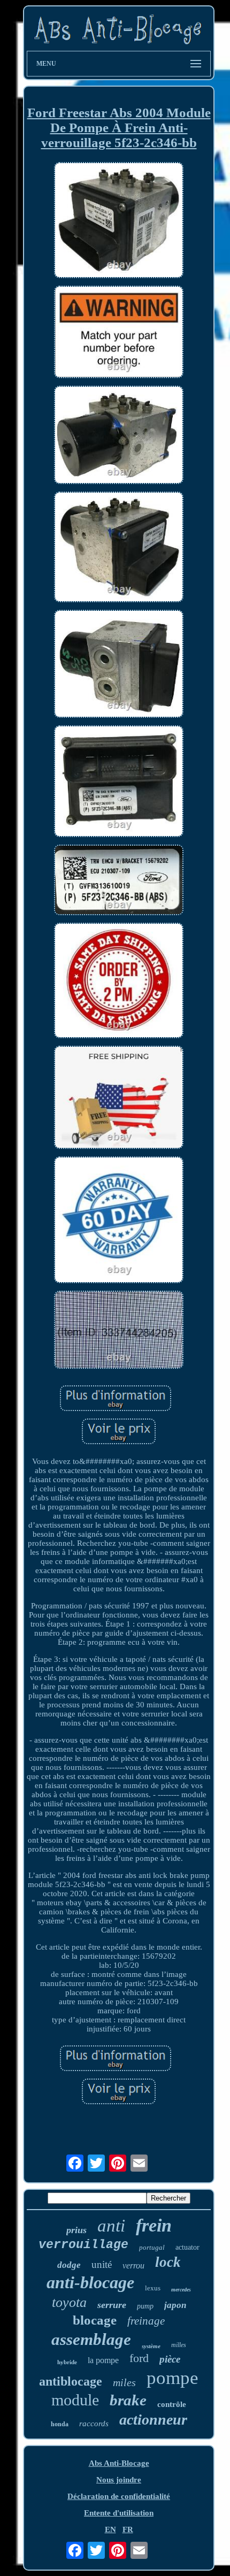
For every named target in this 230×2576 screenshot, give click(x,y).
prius (76, 2230)
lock (168, 2262)
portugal (152, 2247)
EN (110, 2529)
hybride (67, 2362)
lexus (153, 2288)
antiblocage (71, 2381)
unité (102, 2264)
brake (128, 2400)
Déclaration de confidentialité (119, 2496)
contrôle (172, 2404)
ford (139, 2358)
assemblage (91, 2339)
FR (128, 2529)
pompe (172, 2378)
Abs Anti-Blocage (119, 2463)
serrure (112, 2305)
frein (154, 2225)
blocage (95, 2320)
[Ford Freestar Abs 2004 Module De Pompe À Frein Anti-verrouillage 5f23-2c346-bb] (119, 221)
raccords (94, 2424)
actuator (187, 2247)
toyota (69, 2302)
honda (60, 2424)
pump (145, 2306)
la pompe (103, 2360)
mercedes (181, 2290)
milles (179, 2345)
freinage (146, 2321)
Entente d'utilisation (119, 2513)
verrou (133, 2265)
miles (124, 2382)
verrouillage (83, 2245)
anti (111, 2226)
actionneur (153, 2420)
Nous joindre (119, 2480)
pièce (170, 2359)
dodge (69, 2265)
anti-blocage (90, 2282)
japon (175, 2305)
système (151, 2346)
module (75, 2400)
